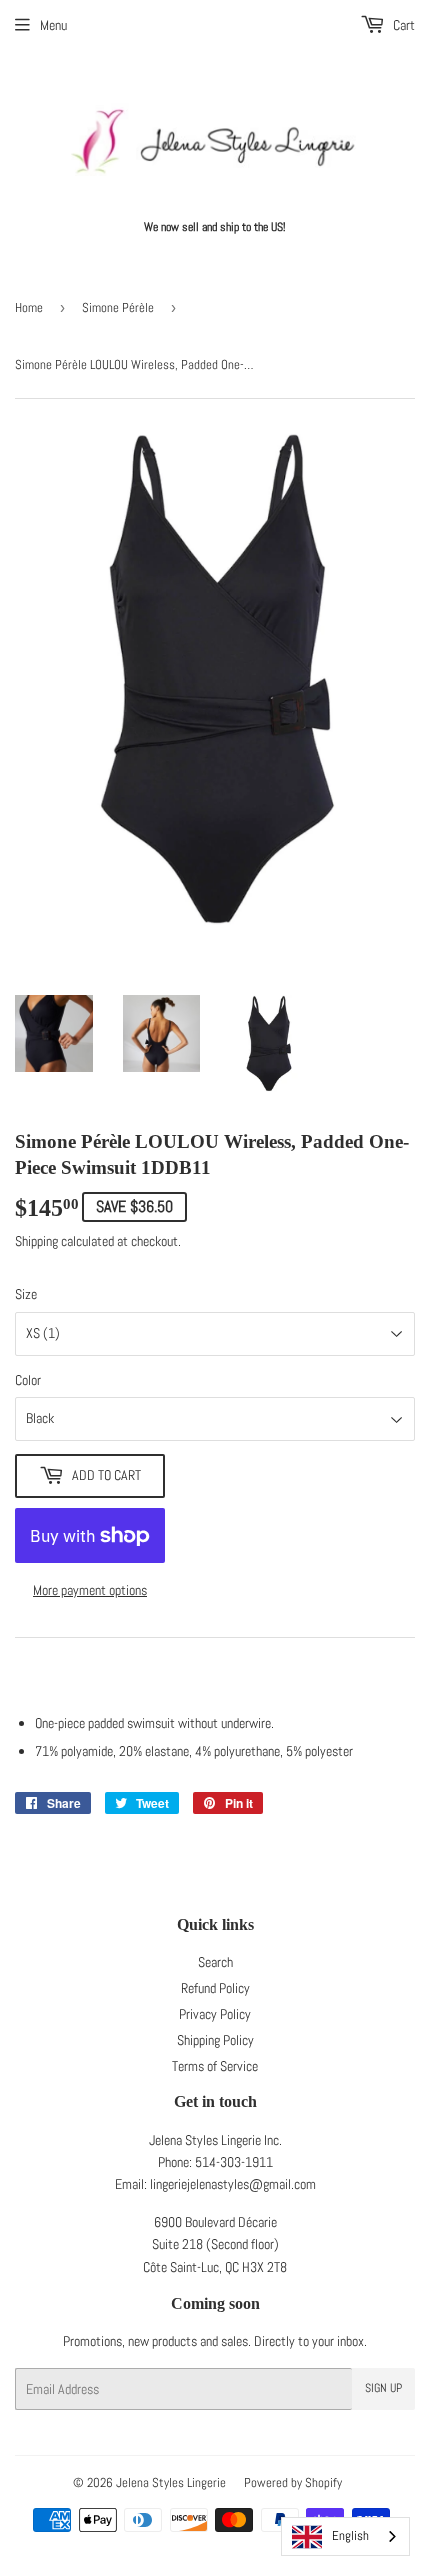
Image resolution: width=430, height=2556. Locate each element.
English (350, 2535)
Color (28, 1380)
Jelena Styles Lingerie (171, 2482)
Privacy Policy (215, 2014)
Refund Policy (215, 1988)
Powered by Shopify (293, 2482)
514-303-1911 (234, 2162)
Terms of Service (215, 2066)
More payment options (90, 1590)
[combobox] (345, 2536)
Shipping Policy (215, 2040)
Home (29, 307)
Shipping (36, 1241)
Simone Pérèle (118, 307)
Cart (402, 25)
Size (26, 1294)
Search (215, 1962)
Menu (53, 25)
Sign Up (383, 2388)
